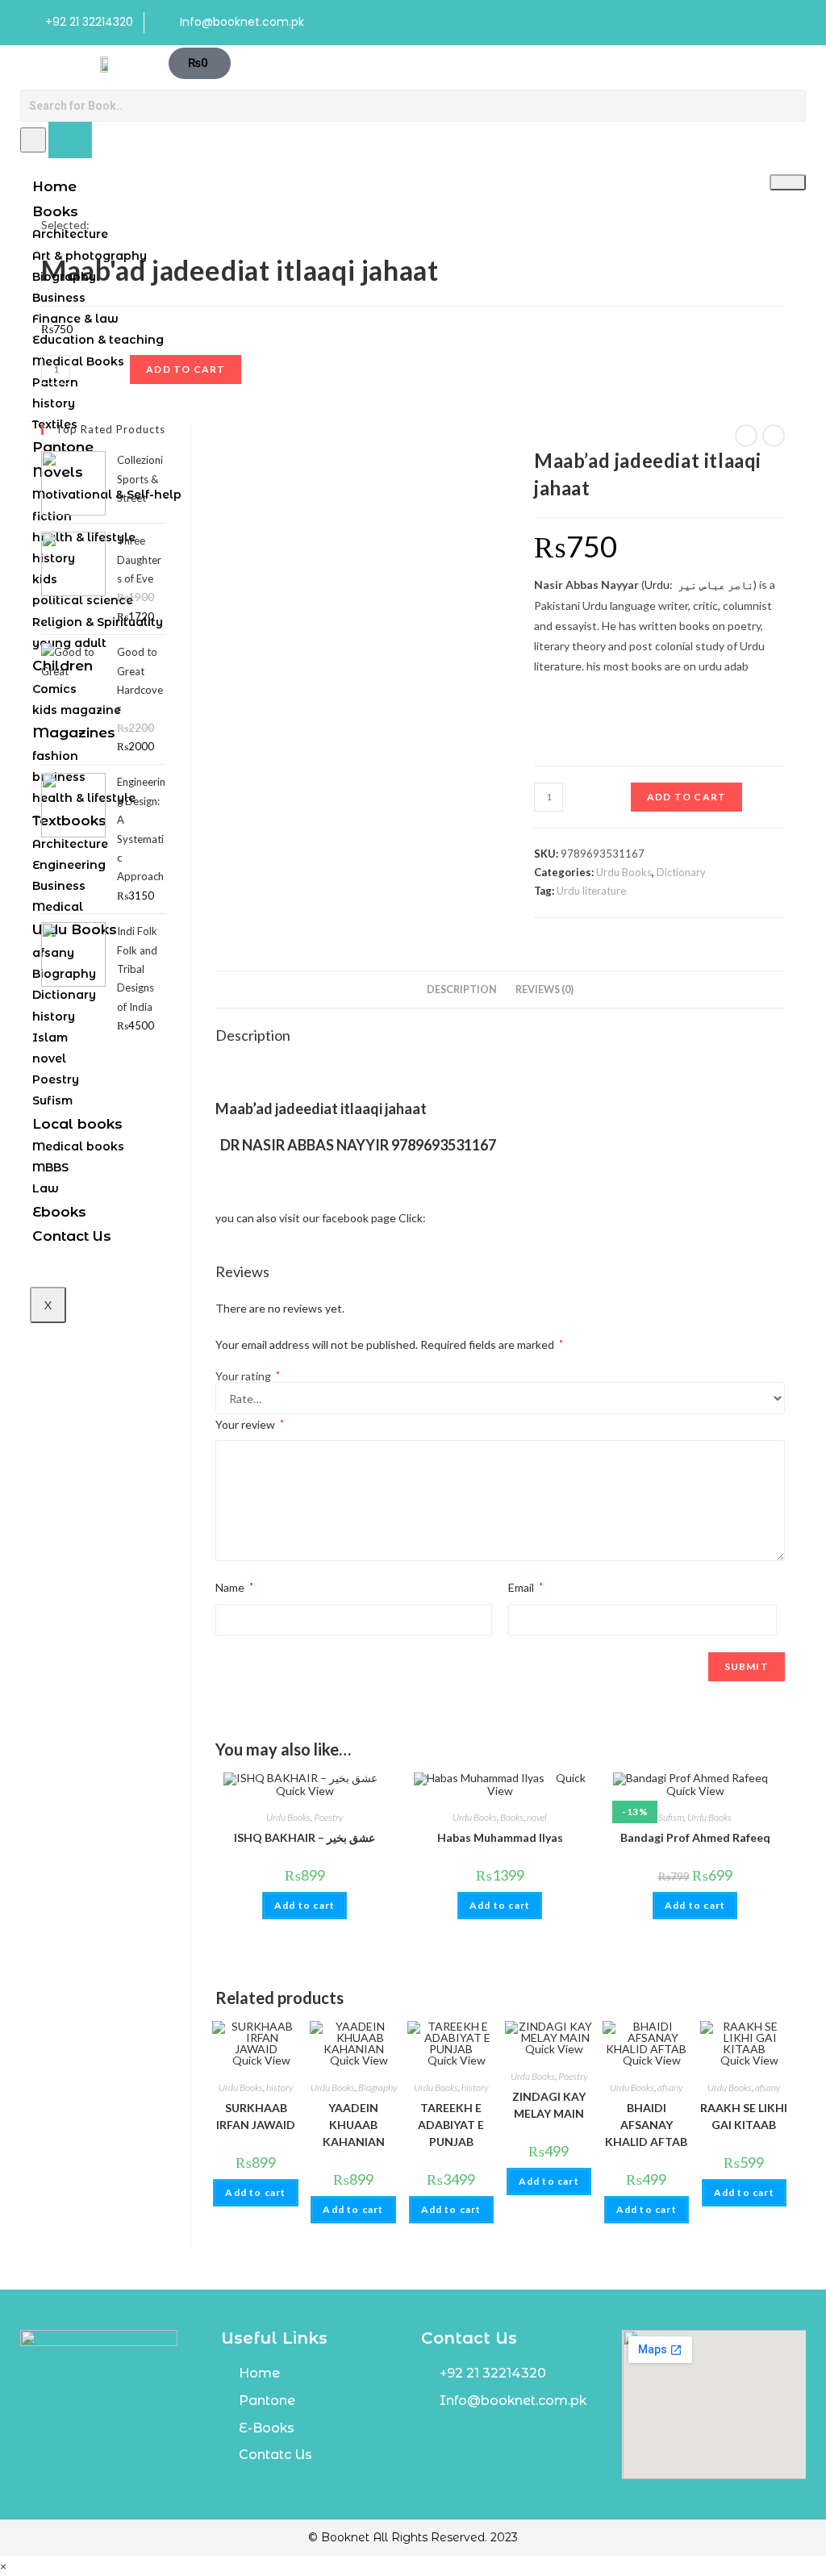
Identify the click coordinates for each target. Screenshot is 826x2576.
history (280, 2088)
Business (59, 298)
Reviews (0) (544, 989)
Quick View (305, 1791)
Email (526, 1587)
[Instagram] (791, 23)
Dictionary (681, 872)
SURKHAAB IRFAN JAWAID (256, 2116)
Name (234, 1587)
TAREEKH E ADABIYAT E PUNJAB (451, 2125)
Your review (250, 1424)
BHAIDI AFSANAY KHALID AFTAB (646, 2125)
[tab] (462, 990)
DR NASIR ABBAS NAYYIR (303, 1145)
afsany (670, 2088)
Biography (64, 277)
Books (55, 211)
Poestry (328, 1817)
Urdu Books (624, 872)
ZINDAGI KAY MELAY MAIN (549, 2105)
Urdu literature (591, 891)
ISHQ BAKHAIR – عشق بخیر (305, 1837)
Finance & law (75, 319)
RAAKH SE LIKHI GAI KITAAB (744, 2116)
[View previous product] (746, 436)
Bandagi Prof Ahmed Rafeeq (695, 1837)
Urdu (657, 585)
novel (537, 1817)
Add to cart (686, 797)
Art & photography (90, 256)
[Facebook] (758, 23)
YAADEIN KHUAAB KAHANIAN (354, 2125)
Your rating (248, 1376)
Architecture (70, 234)
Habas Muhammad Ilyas (500, 1837)
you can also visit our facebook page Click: (321, 1218)
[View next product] (774, 436)
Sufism (671, 1817)
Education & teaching (98, 340)
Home (54, 186)
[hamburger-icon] (788, 182)
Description (462, 989)
